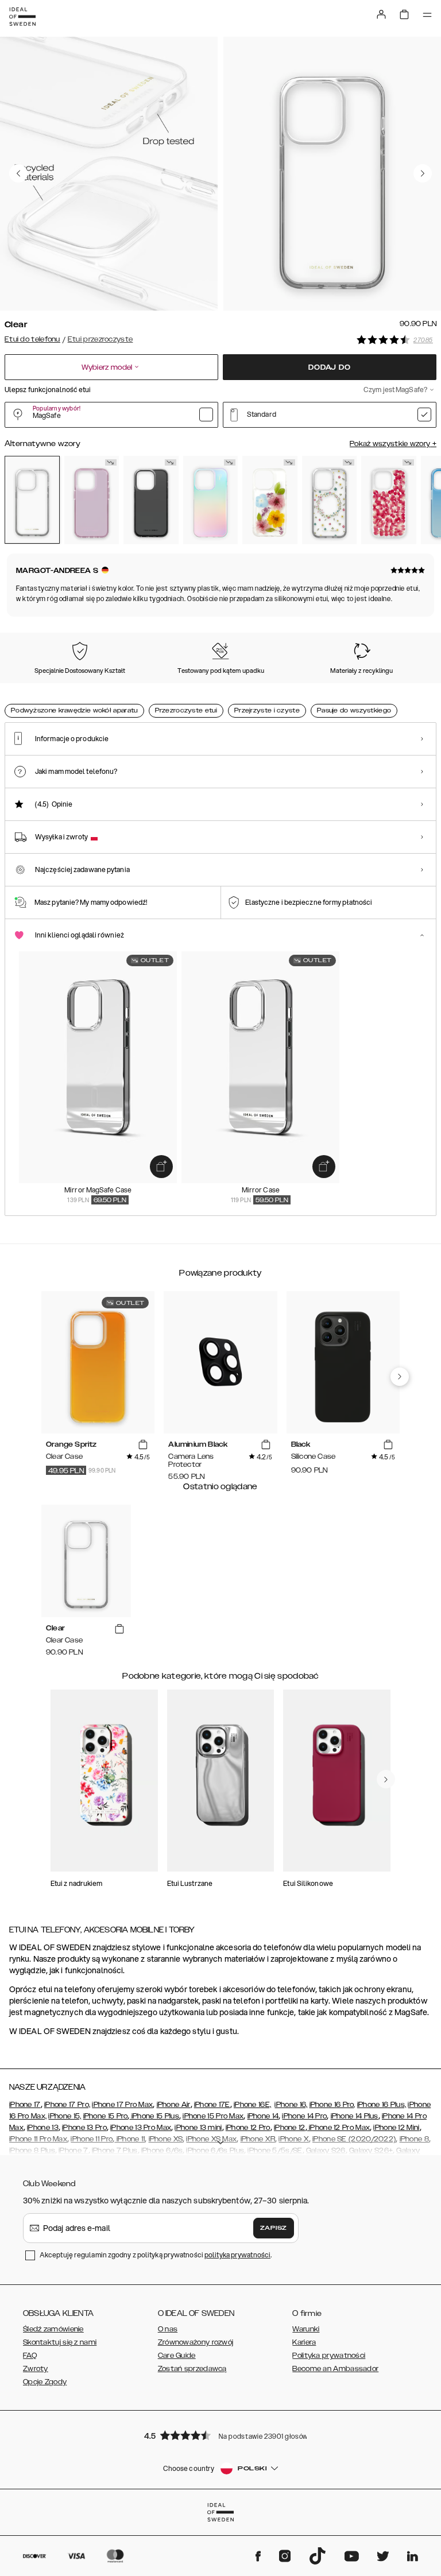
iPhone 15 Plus (155, 2116)
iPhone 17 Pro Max (122, 2105)
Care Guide (177, 2356)
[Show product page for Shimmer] (211, 500)
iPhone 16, (291, 2105)
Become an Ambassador (335, 2369)
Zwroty (36, 2369)
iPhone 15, (65, 2116)
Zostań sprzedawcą (192, 2369)
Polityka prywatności (329, 2356)
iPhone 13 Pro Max (141, 2128)
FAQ (30, 2356)
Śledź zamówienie (53, 2329)
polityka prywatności (237, 2255)
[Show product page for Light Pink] (92, 500)
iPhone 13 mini (198, 2128)
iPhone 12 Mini (396, 2128)
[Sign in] (381, 14)
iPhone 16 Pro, (332, 2105)
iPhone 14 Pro (304, 2116)
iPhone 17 (25, 2105)
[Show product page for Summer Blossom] (270, 500)
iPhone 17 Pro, (67, 2105)
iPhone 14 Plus (355, 2116)
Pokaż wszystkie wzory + (393, 444)
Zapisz (274, 2228)
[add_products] (161, 1167)
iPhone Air (174, 2105)
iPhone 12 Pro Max (339, 2128)
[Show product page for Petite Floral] (330, 500)
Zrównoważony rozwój (196, 2342)
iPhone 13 (43, 2128)
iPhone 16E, (252, 2105)
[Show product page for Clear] (32, 500)
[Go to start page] (22, 17)
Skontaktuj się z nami (60, 2342)
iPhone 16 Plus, (382, 2105)
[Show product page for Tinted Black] (151, 500)
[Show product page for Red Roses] (389, 500)
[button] (220, 2435)
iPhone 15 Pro (106, 2116)
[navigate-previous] (400, 1377)
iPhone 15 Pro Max (213, 2116)
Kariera (304, 2342)
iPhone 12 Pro (248, 2128)
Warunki (306, 2329)
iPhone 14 (263, 2116)
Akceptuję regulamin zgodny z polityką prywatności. (156, 2255)
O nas (168, 2329)
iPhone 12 (290, 2128)
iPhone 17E (212, 2105)
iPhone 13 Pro (84, 2128)
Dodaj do (329, 367)
